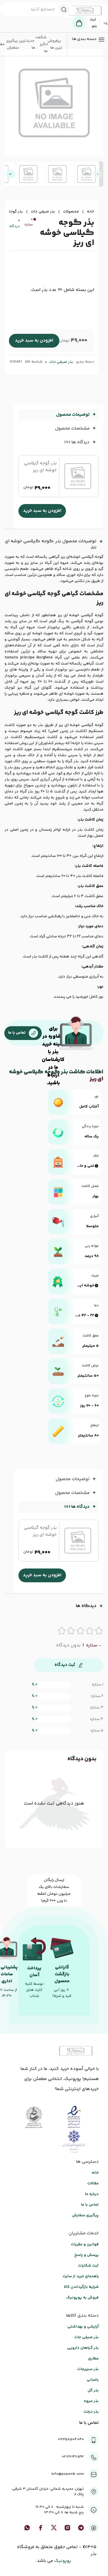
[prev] (97, 174)
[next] (11, 174)
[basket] (79, 23)
